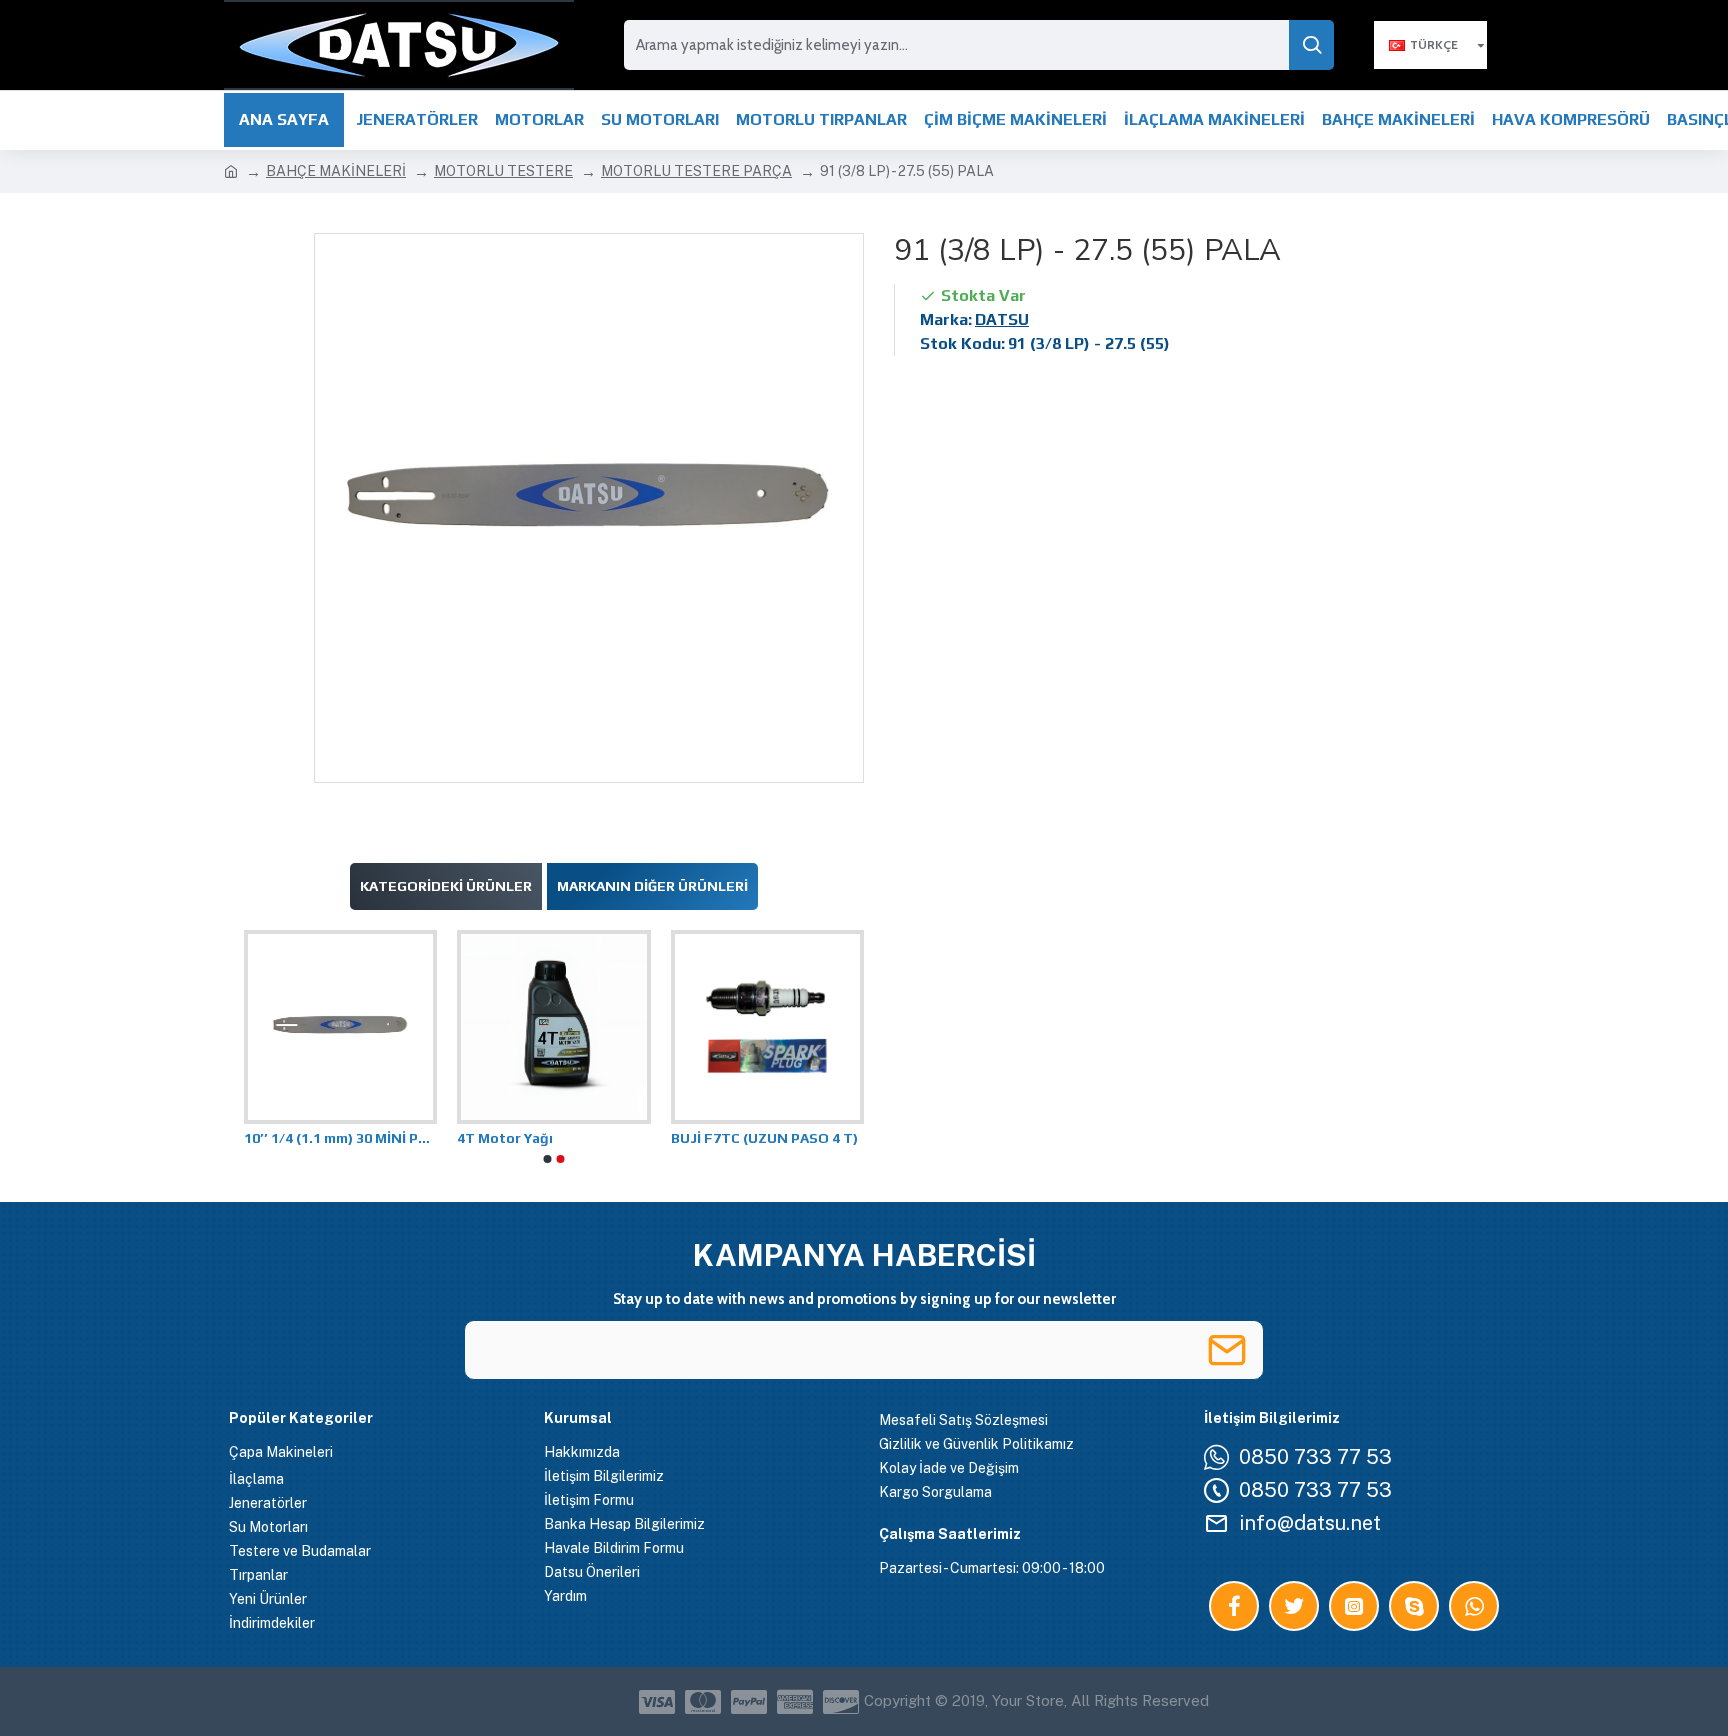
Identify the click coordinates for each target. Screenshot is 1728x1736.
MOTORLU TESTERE (503, 171)
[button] (548, 1159)
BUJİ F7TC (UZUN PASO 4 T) (764, 1138)
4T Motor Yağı (505, 1138)
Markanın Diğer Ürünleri (652, 886)
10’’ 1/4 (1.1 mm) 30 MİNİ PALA (340, 1138)
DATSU (1002, 319)
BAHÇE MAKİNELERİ (336, 171)
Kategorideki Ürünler (446, 886)
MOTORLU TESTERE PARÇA (696, 171)
